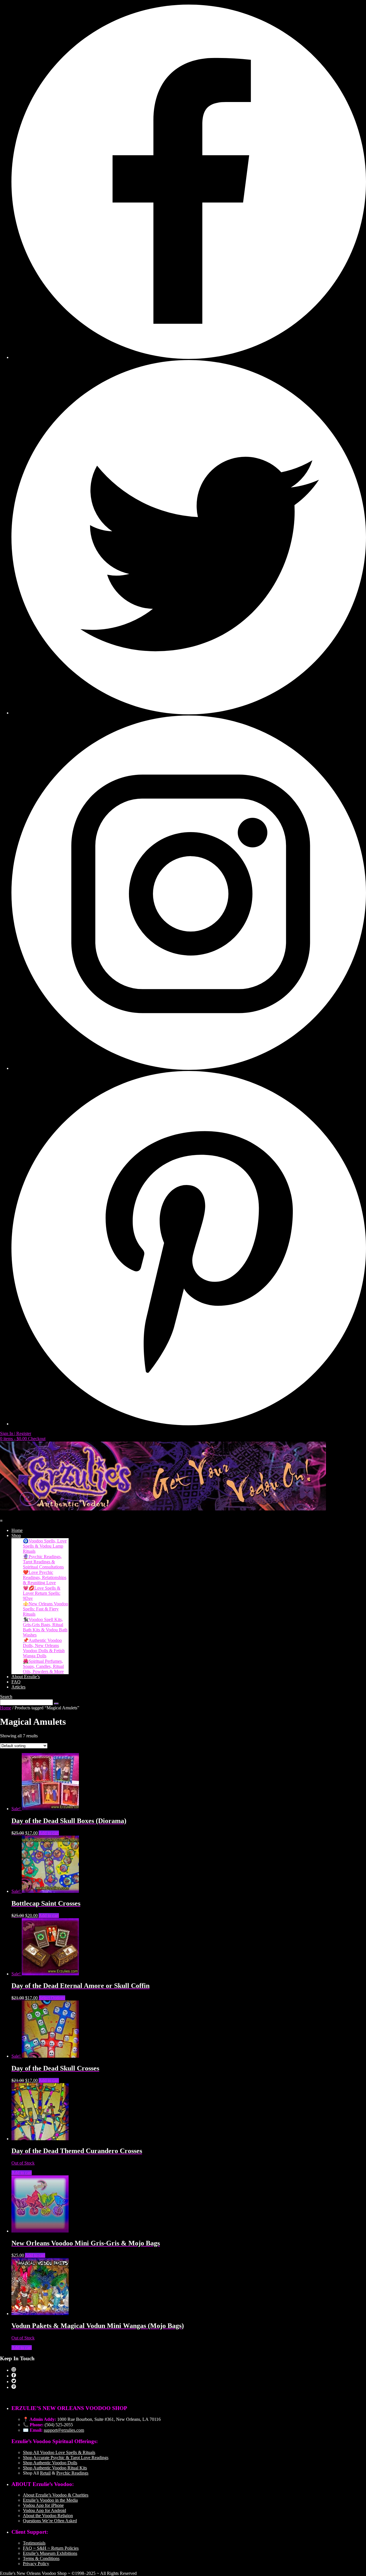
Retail (45, 2473)
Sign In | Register (16, 1433)
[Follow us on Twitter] (189, 713)
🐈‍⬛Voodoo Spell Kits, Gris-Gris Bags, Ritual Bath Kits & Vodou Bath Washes (45, 1627)
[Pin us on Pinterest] (189, 1424)
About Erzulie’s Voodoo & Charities (56, 2495)
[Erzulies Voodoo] (163, 1509)
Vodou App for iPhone (43, 2505)
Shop (16, 1535)
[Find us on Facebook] (189, 357)
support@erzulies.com (64, 2430)
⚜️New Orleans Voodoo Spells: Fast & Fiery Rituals (45, 1609)
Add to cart (22, 2173)
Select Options (52, 1998)
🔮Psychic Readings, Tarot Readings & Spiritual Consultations (43, 1562)
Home (17, 1530)
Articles (18, 1687)
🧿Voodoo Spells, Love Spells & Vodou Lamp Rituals (45, 1546)
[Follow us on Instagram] (189, 1068)
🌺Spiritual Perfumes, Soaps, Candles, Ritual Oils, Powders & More (43, 1666)
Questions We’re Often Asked (50, 2521)
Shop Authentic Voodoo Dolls (50, 2463)
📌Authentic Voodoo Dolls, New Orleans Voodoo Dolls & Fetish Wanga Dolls (44, 1648)
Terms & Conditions (41, 2558)
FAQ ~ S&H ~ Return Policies (51, 2548)
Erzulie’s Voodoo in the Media (50, 2500)
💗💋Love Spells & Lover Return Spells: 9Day (42, 1593)
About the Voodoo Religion (48, 2516)
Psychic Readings (72, 2473)
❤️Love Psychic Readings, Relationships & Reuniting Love (45, 1577)
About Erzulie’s (26, 1677)
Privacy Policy (36, 2564)
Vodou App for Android (44, 2510)
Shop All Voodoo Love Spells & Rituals (59, 2452)
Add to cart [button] (49, 1833)
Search (6, 1697)
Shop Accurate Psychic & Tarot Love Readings (66, 2458)
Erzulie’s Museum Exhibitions (50, 2553)
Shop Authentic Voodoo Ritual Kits (55, 2468)
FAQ (16, 1682)
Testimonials (34, 2543)
